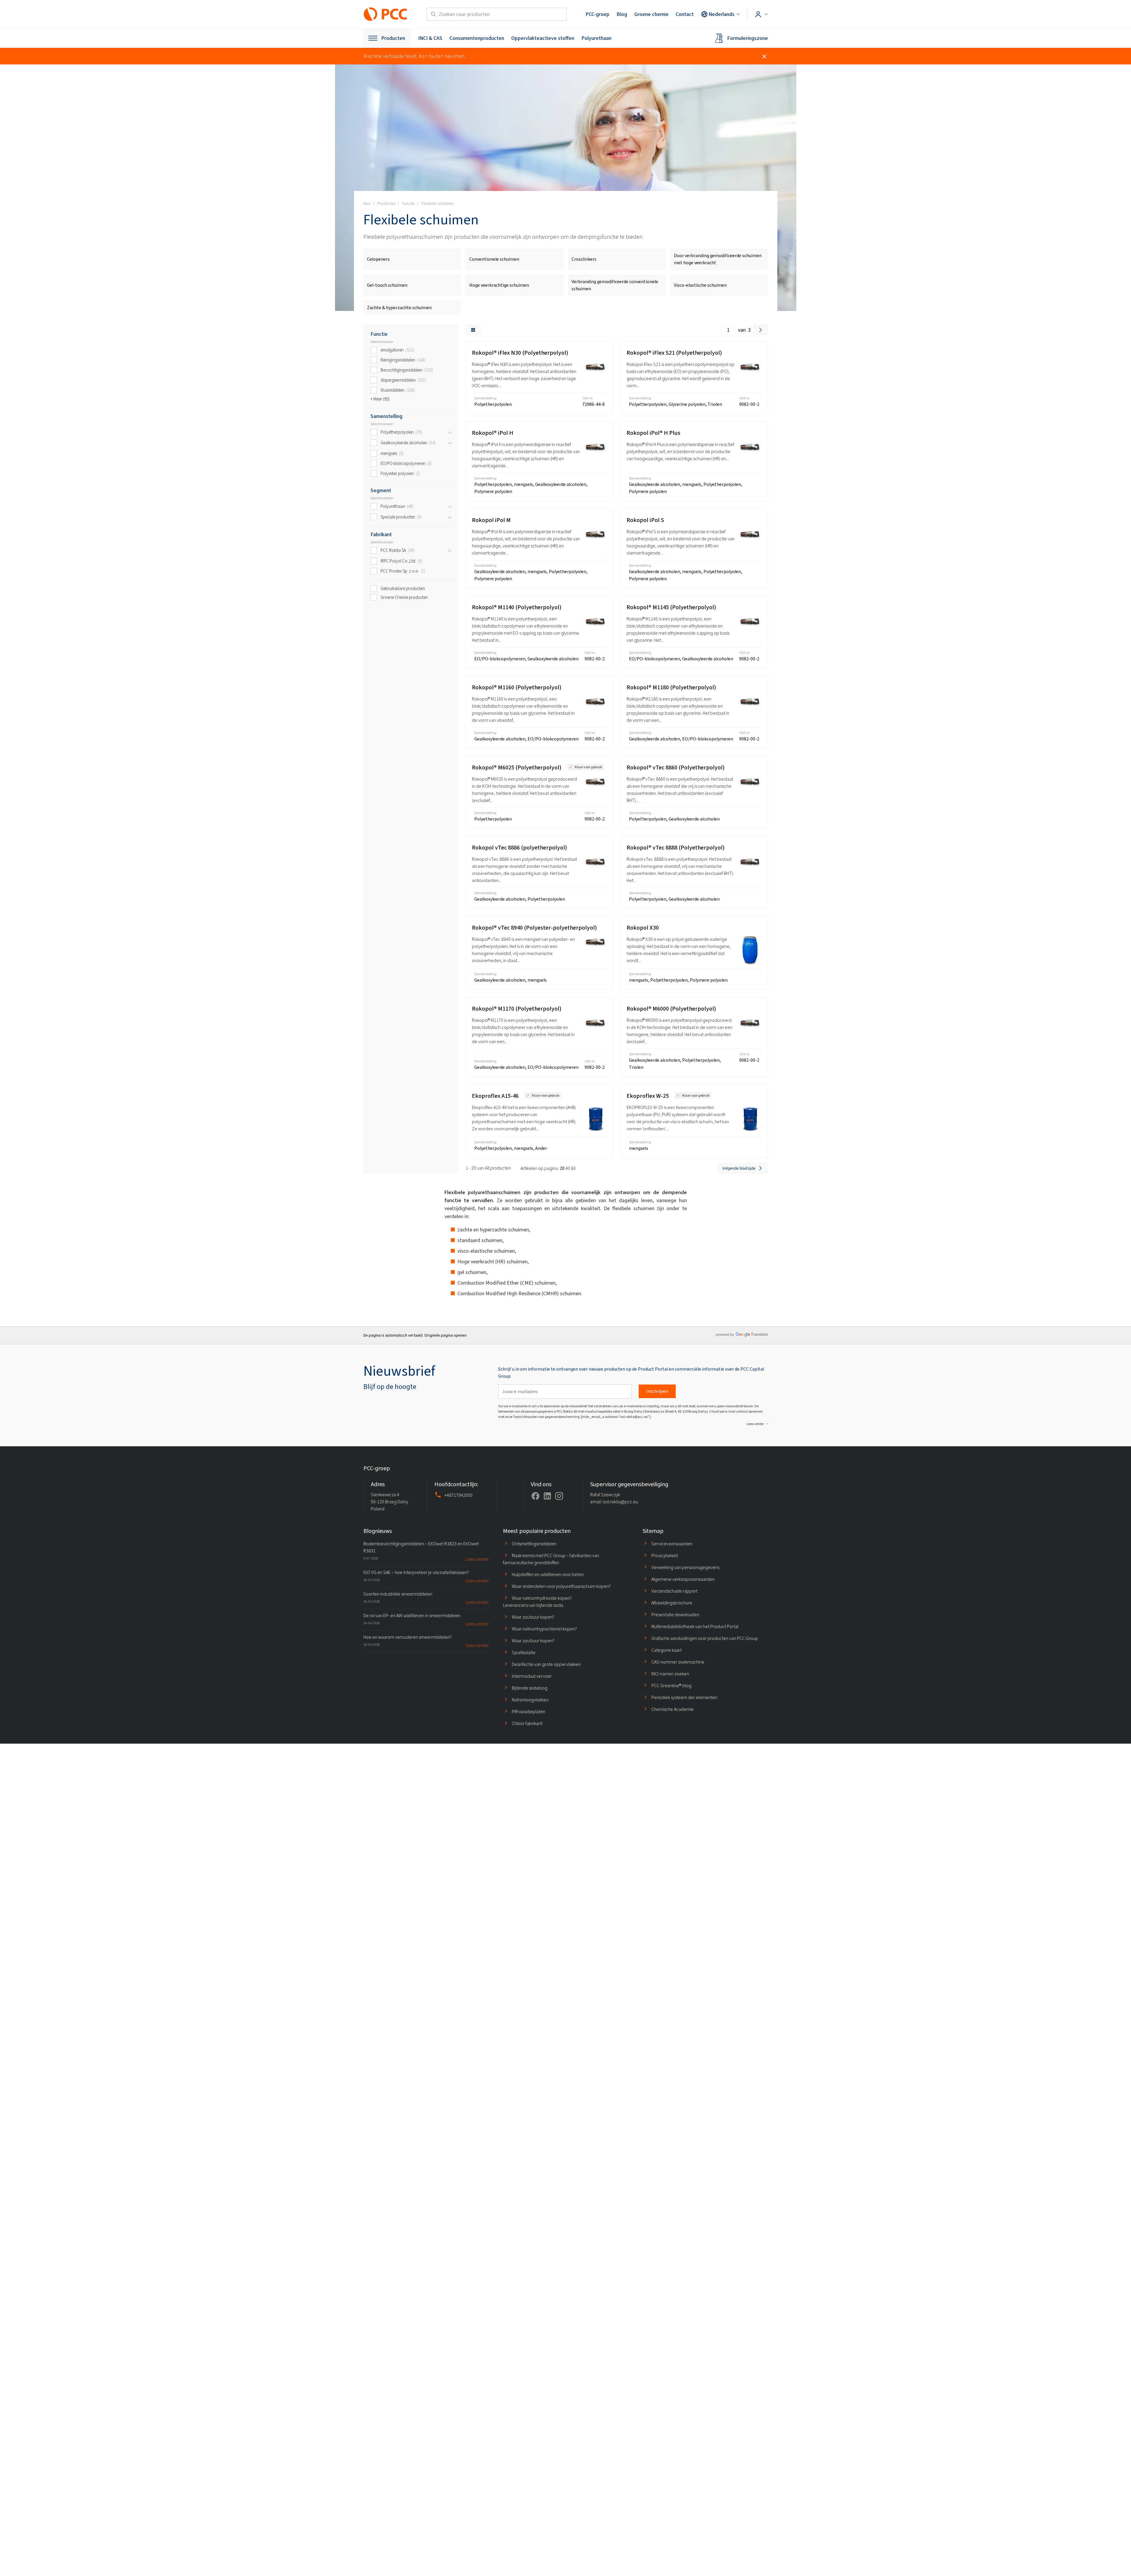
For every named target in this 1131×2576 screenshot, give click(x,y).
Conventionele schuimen (494, 259)
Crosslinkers (584, 259)
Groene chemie (651, 14)
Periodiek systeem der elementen (684, 1697)
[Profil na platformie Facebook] (535, 1496)
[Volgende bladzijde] (761, 330)
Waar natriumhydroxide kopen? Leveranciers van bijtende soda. (537, 1602)
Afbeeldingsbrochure (672, 1603)
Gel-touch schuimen (387, 285)
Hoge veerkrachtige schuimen (499, 285)
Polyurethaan (596, 38)
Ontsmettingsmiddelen (534, 1544)
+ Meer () (380, 399)
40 (568, 1168)
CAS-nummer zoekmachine (678, 1662)
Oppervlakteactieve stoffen (543, 38)
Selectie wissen (382, 342)
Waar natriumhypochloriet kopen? (544, 1629)
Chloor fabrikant (527, 1723)
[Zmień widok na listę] (473, 330)
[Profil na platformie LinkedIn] (547, 1496)
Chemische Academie (673, 1709)
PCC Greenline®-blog (671, 1686)
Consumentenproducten (477, 38)
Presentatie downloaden (675, 1615)
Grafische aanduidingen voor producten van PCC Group (705, 1638)
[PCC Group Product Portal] (386, 14)
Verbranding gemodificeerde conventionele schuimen (615, 285)
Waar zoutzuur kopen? (533, 1617)
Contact (685, 14)
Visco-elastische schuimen (700, 285)
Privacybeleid (665, 1556)
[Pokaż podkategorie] (450, 432)
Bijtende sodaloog (530, 1688)
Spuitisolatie (524, 1652)
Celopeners (378, 259)
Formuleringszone (747, 38)
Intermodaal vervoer (532, 1676)
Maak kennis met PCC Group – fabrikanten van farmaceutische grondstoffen (551, 1559)
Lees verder (755, 1424)
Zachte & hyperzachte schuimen (399, 308)
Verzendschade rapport (674, 1591)
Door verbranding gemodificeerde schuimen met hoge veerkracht (718, 259)
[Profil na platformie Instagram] (559, 1496)
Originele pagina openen (445, 1335)
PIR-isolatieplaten (529, 1712)
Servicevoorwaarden (672, 1544)
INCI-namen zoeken (670, 1674)
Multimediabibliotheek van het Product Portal (695, 1626)
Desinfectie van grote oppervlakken (546, 1664)
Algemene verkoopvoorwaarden (683, 1579)
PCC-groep (597, 14)
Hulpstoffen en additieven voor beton (548, 1574)
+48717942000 (458, 1495)
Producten (393, 38)
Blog (622, 14)
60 (573, 1168)
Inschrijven (657, 1391)
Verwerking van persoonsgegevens (685, 1567)
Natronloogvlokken (530, 1700)
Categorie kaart (666, 1650)
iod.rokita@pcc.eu (620, 1502)
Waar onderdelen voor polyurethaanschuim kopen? (561, 1586)
